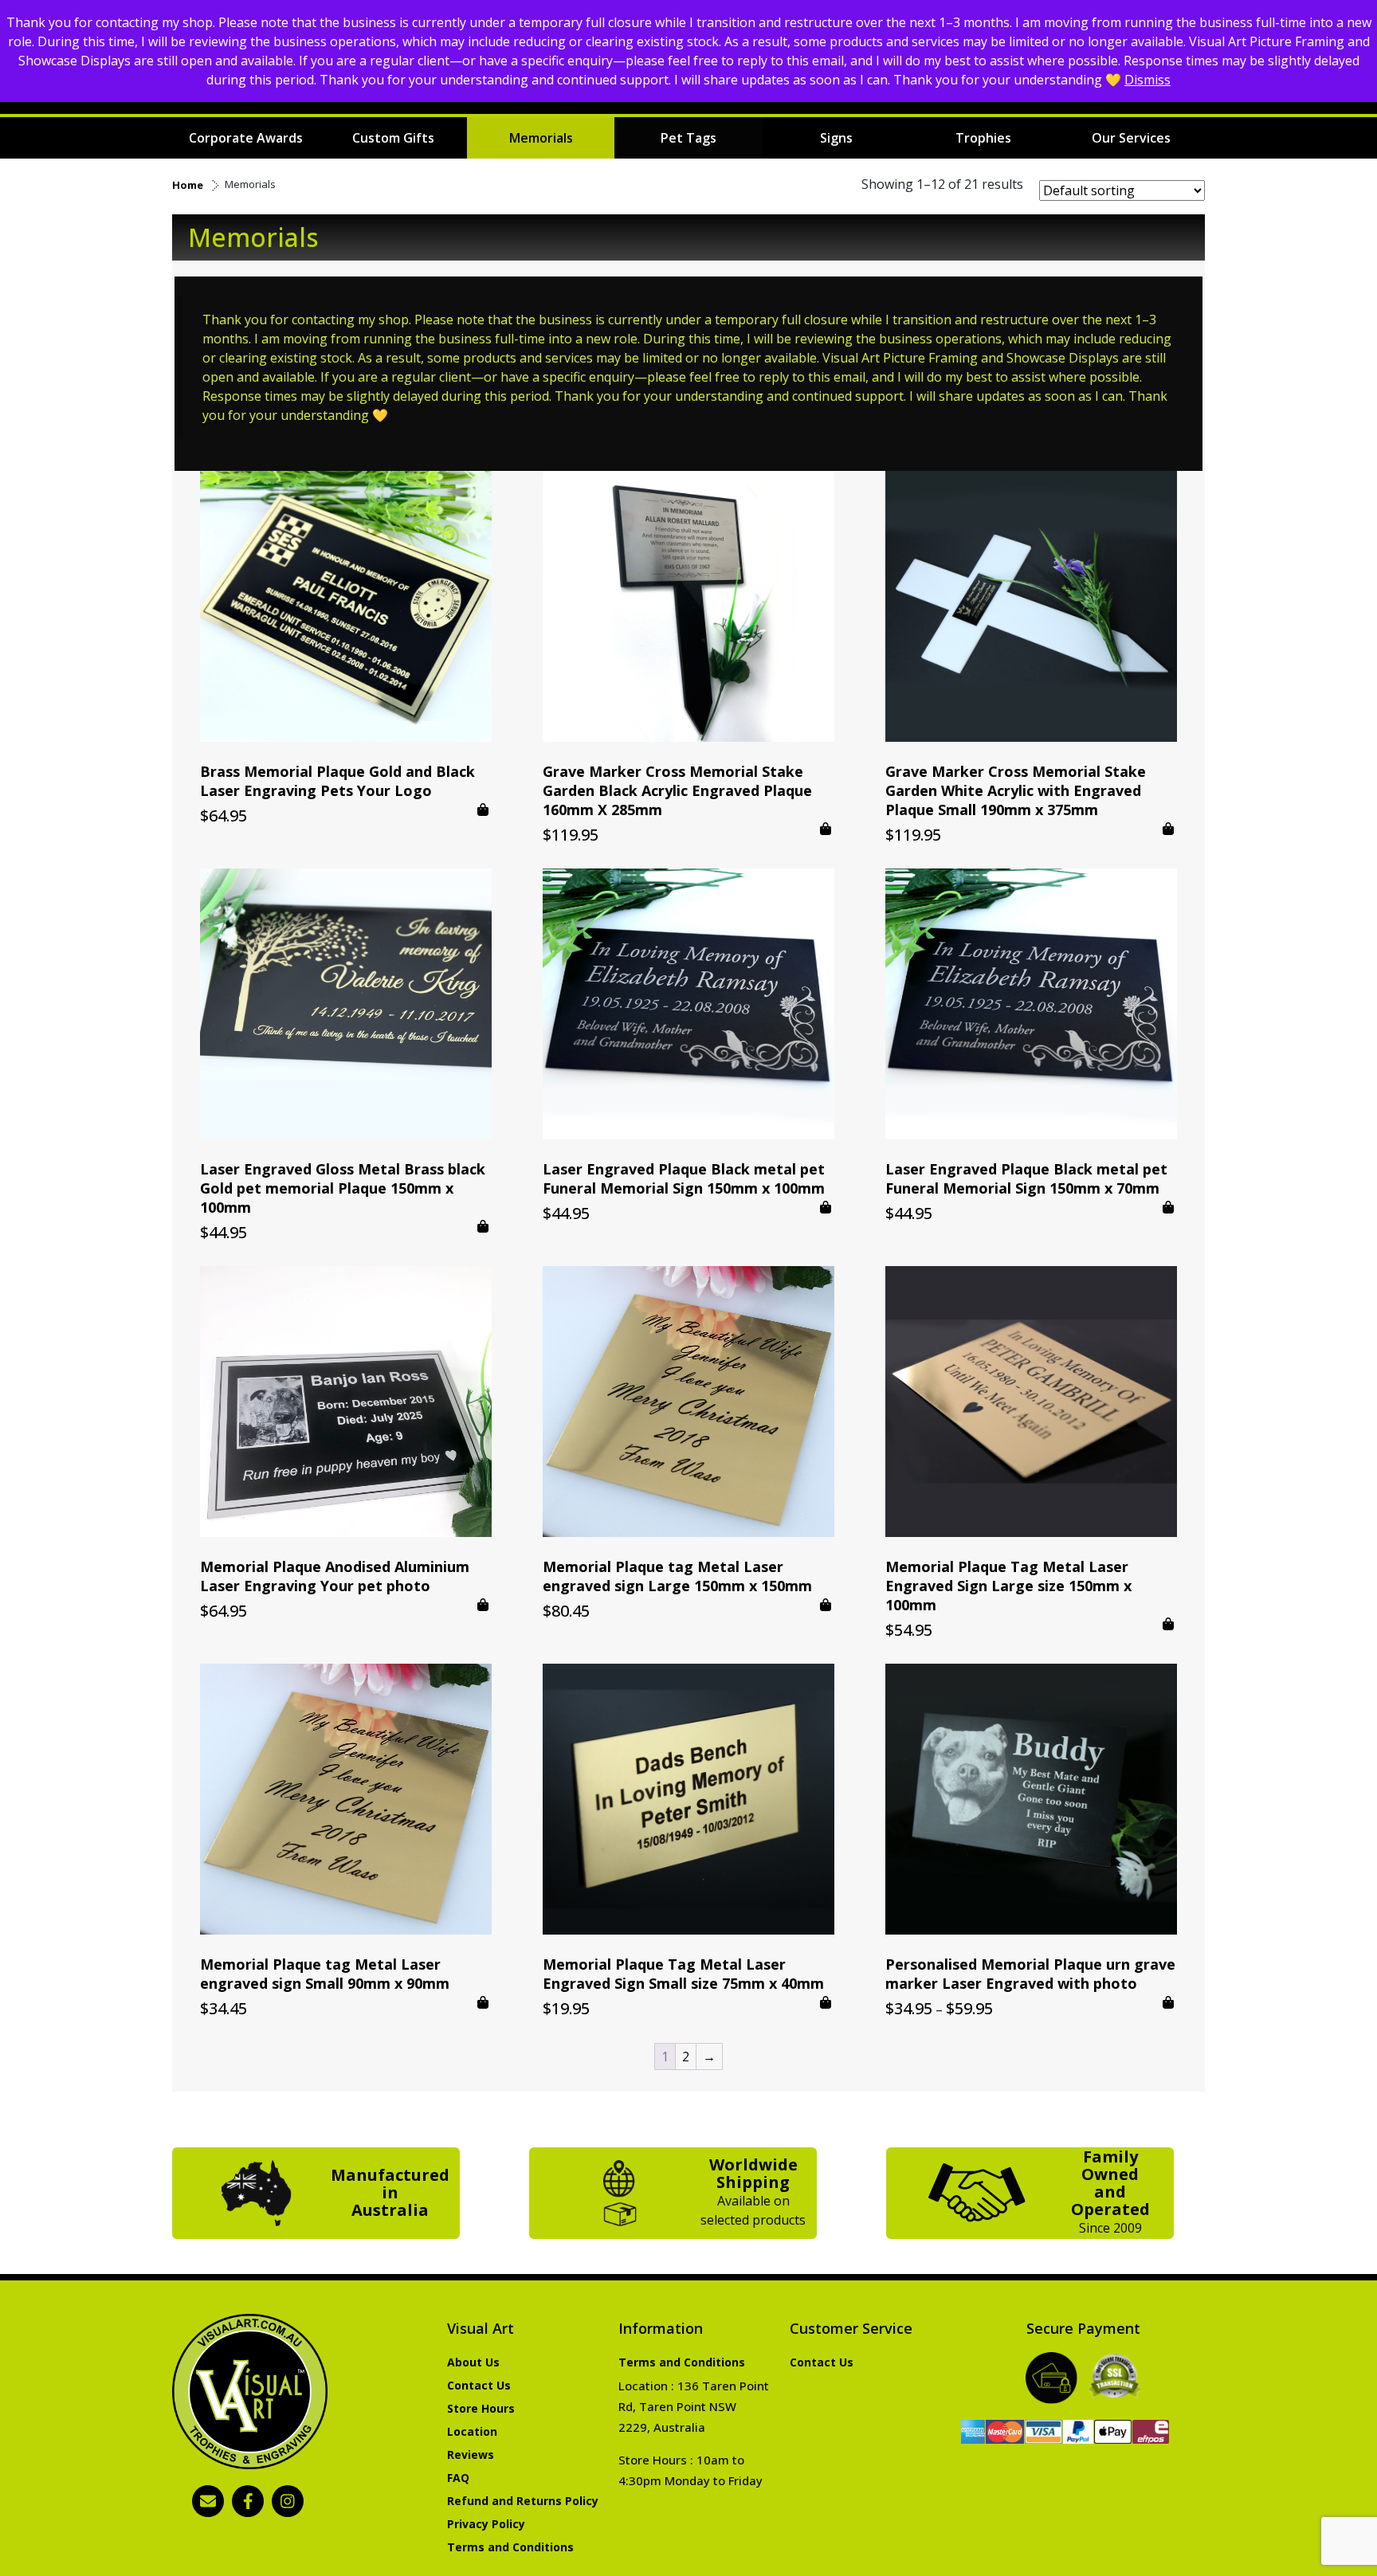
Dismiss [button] (1147, 80)
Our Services (1131, 138)
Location (472, 2431)
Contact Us (479, 2385)
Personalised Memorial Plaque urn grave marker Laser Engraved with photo (1030, 1974)
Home (188, 185)
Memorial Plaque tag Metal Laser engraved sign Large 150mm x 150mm (677, 1576)
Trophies (983, 138)
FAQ (458, 2478)
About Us (473, 2362)
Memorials (541, 138)
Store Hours (481, 2408)
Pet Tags (688, 138)
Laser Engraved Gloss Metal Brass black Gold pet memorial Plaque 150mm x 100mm (343, 1188)
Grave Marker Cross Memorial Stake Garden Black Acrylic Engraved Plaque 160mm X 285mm (677, 790)
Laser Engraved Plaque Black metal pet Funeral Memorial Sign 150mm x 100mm (684, 1178)
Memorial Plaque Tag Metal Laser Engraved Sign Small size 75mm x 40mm (683, 1974)
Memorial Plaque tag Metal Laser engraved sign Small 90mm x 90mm (325, 1974)
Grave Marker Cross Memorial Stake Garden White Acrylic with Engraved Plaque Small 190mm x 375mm (1016, 790)
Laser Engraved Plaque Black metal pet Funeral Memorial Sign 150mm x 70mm (1026, 1178)
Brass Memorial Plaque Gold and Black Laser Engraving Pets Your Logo (337, 781)
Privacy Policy (486, 2524)
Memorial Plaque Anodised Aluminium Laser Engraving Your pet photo (335, 1576)
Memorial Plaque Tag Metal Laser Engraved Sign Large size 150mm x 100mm (1008, 1586)
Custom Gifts (393, 138)
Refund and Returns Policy (523, 2501)
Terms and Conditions (510, 2547)
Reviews (471, 2454)
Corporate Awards (246, 138)
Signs (836, 138)
